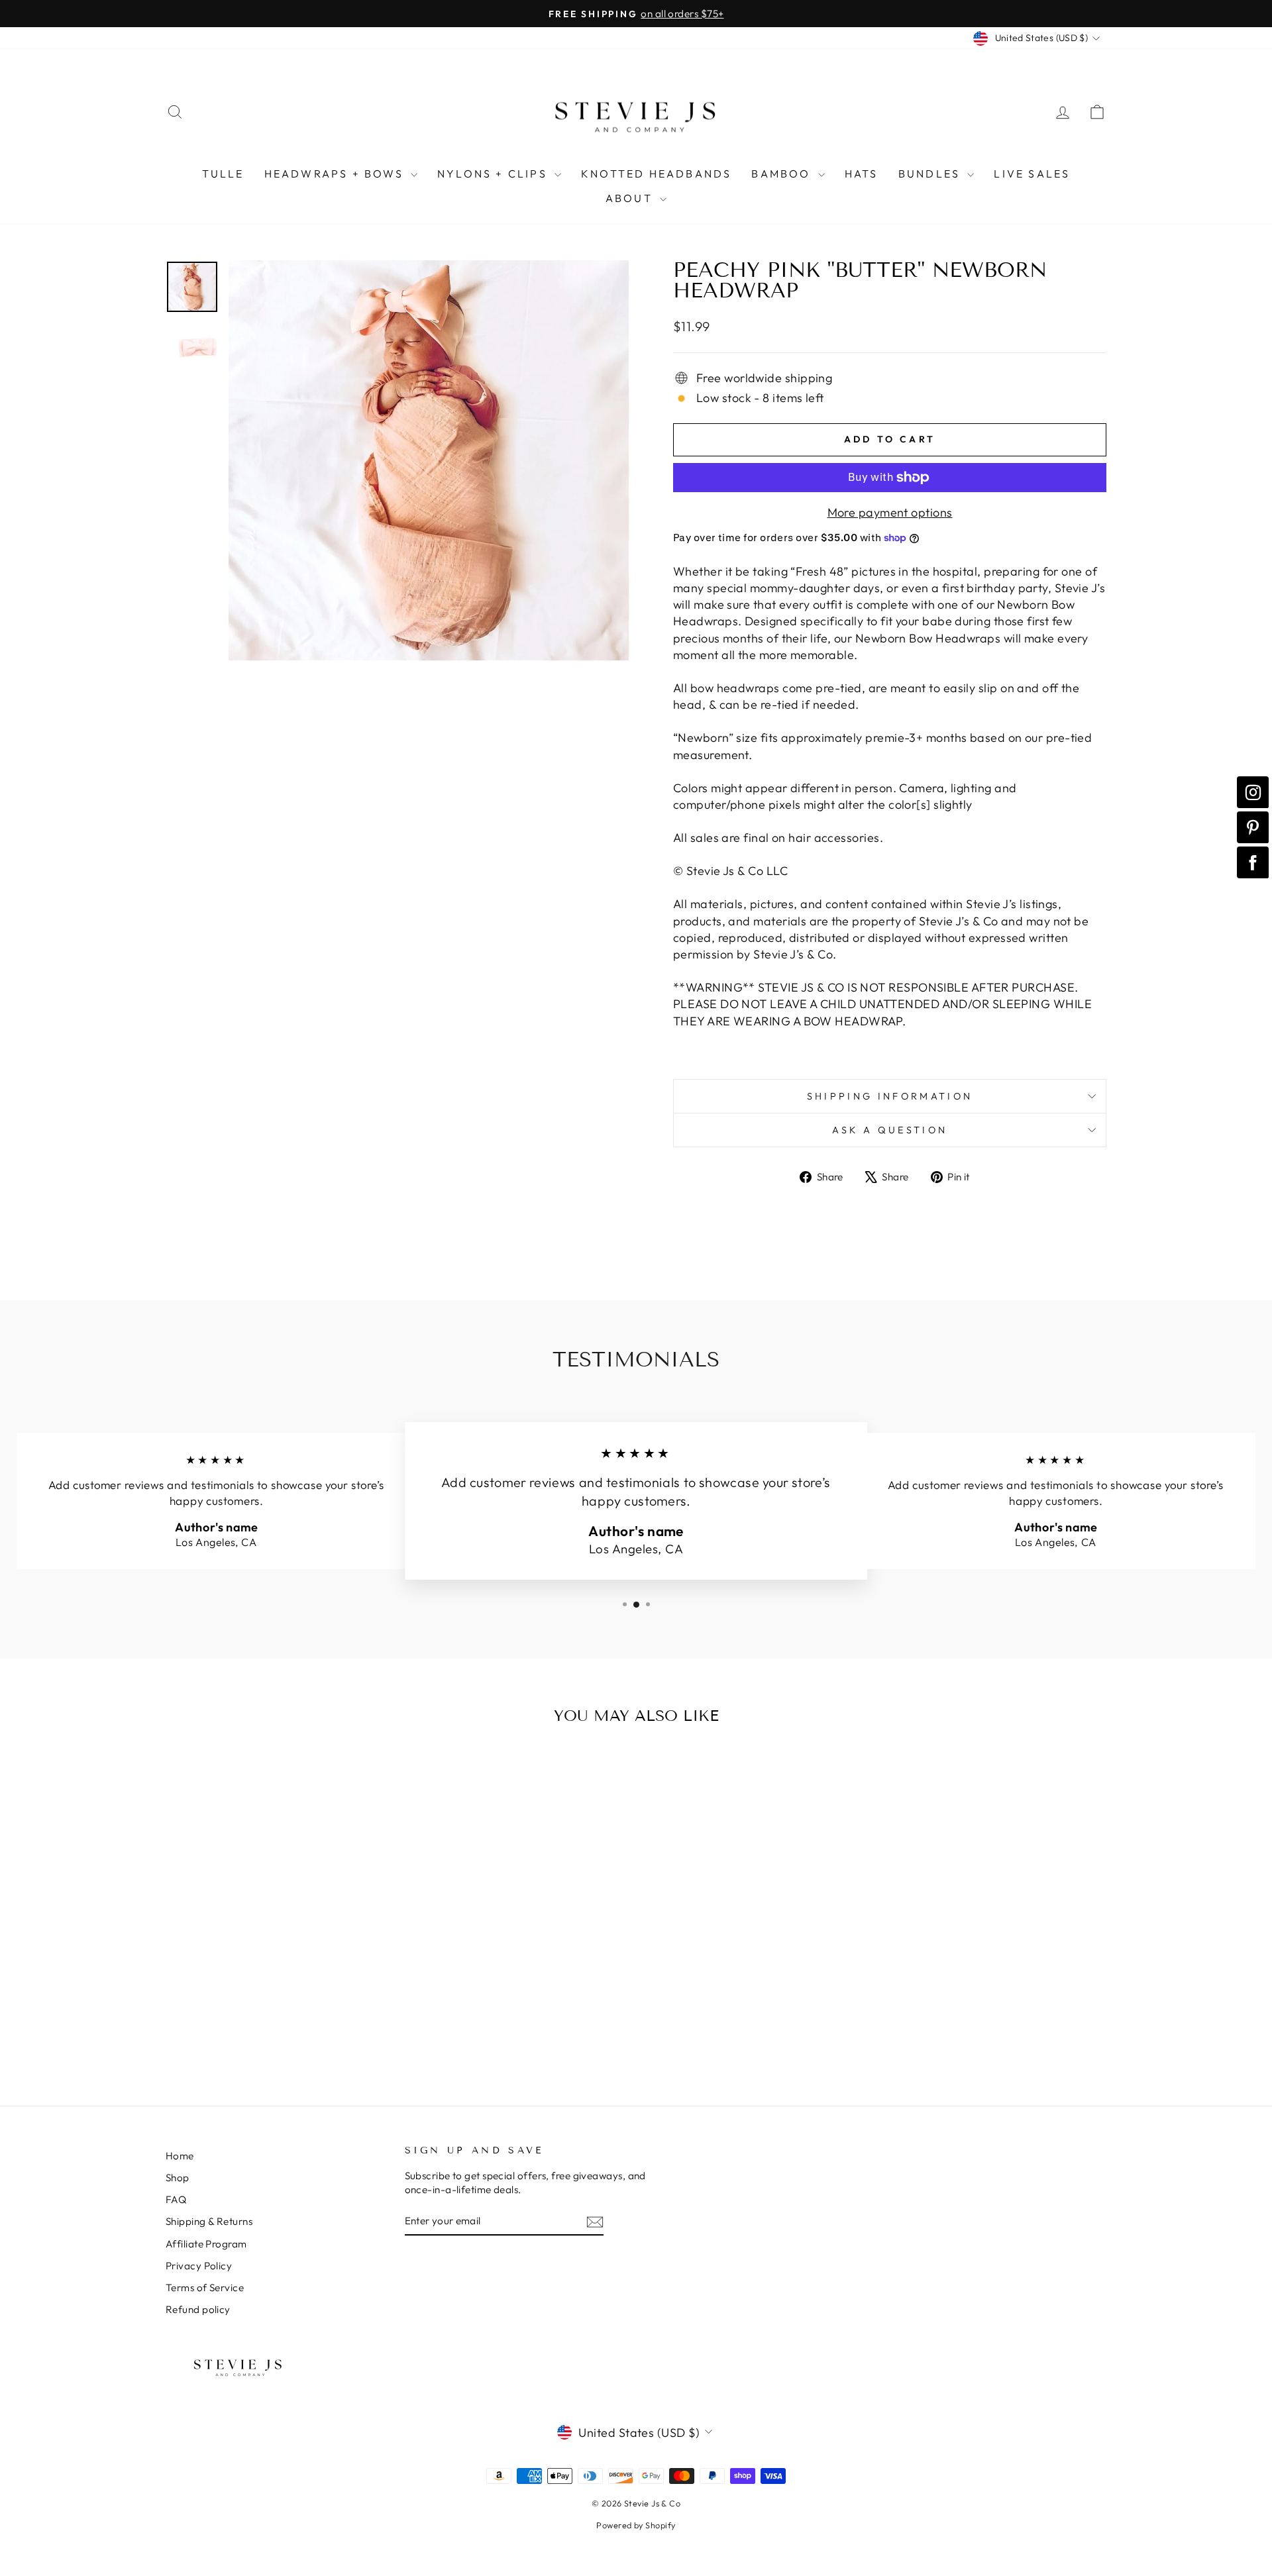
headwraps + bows (336, 174)
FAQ (176, 2199)
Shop (178, 2178)
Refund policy (198, 2309)
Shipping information (890, 1096)
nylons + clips (494, 174)
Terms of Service (205, 2288)
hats (862, 174)
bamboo (783, 174)
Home (180, 2156)
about (631, 198)
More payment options (890, 512)
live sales (1032, 174)
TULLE (223, 174)
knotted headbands (656, 174)
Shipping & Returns (209, 2221)
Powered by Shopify (636, 2525)
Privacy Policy (199, 2266)
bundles (931, 174)
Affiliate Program (206, 2244)
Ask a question (890, 1130)
